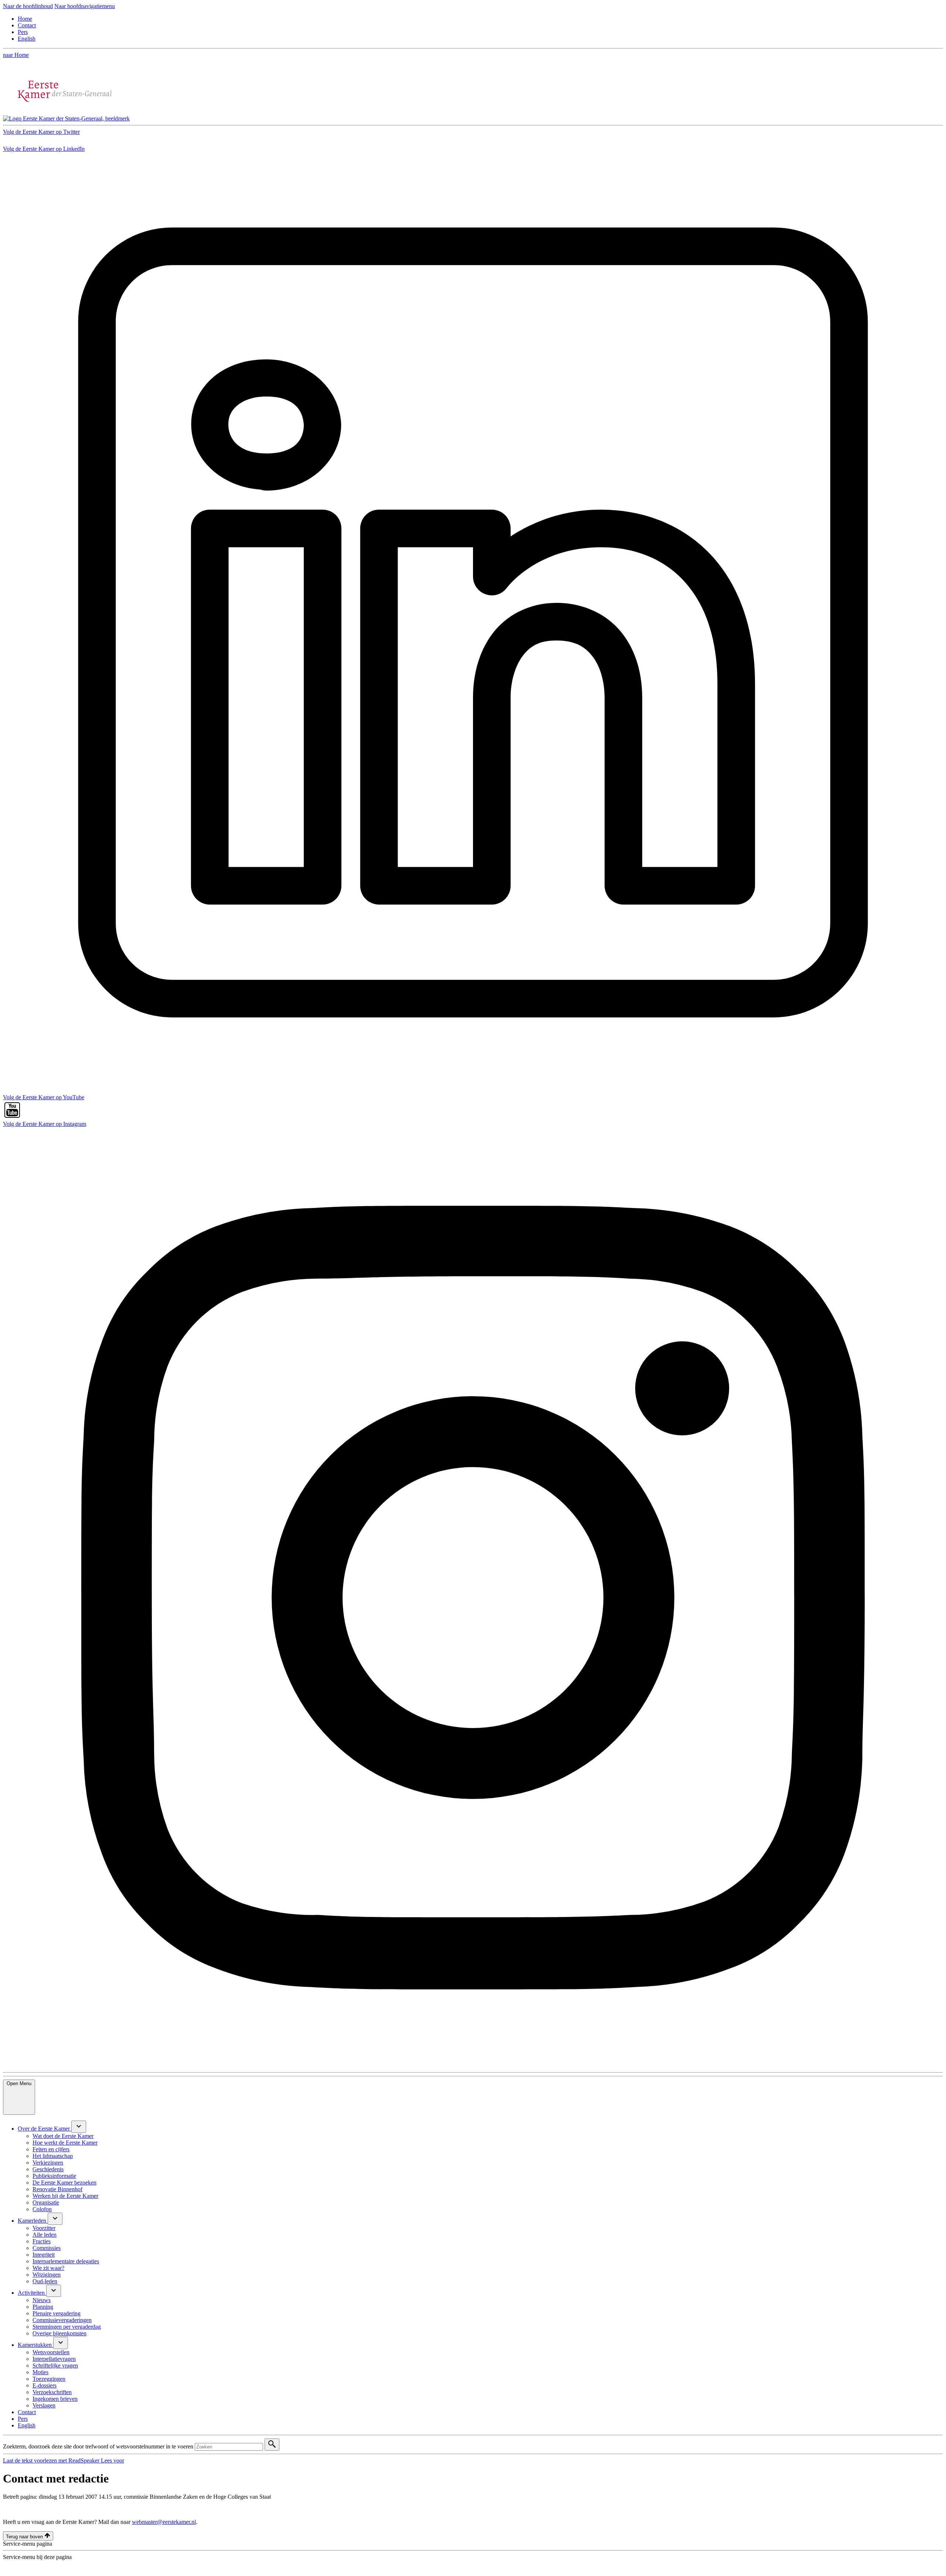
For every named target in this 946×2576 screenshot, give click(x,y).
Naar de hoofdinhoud (28, 6)
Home (25, 19)
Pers (23, 32)
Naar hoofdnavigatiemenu (85, 6)
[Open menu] (79, 2127)
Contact (27, 25)
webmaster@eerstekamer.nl (164, 2522)
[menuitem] (45, 2129)
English (27, 39)
